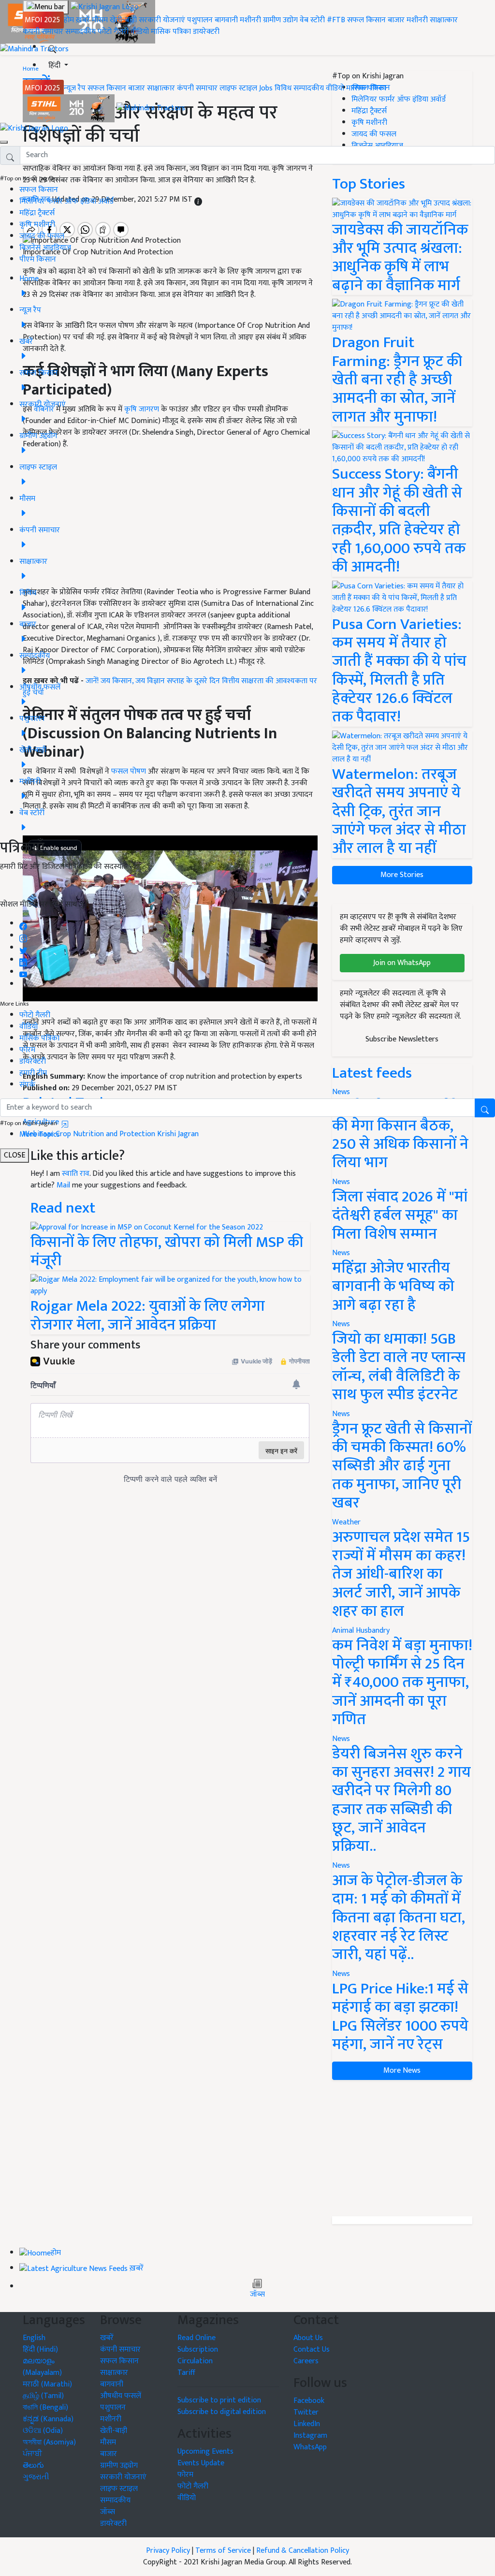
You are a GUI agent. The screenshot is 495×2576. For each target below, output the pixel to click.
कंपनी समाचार (43, 32)
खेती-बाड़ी (123, 20)
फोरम (27, 1050)
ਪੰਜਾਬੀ (32, 2454)
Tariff (186, 2373)
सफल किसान (366, 20)
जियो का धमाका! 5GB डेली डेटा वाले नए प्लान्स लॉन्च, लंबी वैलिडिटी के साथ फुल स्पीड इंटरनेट (399, 1367)
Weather (346, 1522)
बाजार (396, 20)
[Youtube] (23, 972)
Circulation (195, 2361)
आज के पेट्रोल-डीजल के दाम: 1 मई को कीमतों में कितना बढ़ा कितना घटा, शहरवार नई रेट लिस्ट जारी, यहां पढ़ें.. (399, 1918)
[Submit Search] (485, 1108)
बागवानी (226, 20)
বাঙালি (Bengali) (45, 2408)
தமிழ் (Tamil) (43, 2396)
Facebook (309, 2401)
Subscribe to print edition (219, 2400)
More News (402, 2071)
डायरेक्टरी (206, 32)
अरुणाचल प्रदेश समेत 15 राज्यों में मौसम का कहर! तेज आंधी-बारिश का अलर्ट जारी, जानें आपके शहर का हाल (401, 1574)
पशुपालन (200, 20)
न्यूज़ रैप (75, 88)
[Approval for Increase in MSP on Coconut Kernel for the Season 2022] (147, 1227)
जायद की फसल (42, 236)
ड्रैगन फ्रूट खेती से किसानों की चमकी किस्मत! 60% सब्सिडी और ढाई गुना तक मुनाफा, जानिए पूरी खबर (402, 1466)
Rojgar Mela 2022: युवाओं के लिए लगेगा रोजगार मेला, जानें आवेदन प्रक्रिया (148, 1315)
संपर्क (27, 1085)
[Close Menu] (4, 142)
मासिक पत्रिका (172, 32)
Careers (306, 2361)
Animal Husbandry (361, 1631)
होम (69, 20)
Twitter (306, 2412)
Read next (63, 1208)
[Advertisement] (402, 2148)
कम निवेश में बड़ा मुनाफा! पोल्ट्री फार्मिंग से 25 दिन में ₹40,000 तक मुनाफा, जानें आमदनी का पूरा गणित (402, 1683)
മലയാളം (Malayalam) (42, 2367)
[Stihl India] (70, 108)
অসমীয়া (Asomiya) (49, 2442)
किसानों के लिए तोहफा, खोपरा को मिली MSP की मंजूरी (167, 1251)
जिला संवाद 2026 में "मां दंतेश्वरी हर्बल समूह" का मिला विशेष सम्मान (400, 1215)
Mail (63, 1185)
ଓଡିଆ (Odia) (43, 2431)
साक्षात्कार (444, 20)
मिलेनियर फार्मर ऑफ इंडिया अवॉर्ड (66, 201)
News (341, 1182)
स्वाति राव (76, 1174)
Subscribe (247, 889)
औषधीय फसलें (121, 2396)
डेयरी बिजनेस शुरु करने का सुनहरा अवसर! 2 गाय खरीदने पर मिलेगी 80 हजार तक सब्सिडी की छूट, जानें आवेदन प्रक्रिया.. (401, 1800)
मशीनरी (251, 20)
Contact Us (312, 2349)
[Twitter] (23, 948)
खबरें (107, 2338)
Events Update (201, 2463)
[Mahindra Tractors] (151, 108)
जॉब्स (257, 2295)
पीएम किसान (38, 259)
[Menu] (46, 7)
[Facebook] (23, 924)
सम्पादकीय (80, 32)
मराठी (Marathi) (47, 2384)
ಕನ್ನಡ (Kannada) (48, 2419)
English (34, 2338)
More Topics (40, 1134)
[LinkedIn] (23, 960)
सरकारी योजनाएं (163, 20)
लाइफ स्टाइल (238, 88)
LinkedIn (307, 2424)
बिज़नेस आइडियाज (45, 248)
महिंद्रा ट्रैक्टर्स (37, 213)
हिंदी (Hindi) (40, 2349)
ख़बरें (83, 20)
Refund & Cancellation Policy (303, 2551)
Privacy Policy (168, 2551)
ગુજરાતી (36, 2477)
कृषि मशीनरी (37, 225)
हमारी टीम (33, 1073)
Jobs (266, 88)
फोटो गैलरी (113, 32)
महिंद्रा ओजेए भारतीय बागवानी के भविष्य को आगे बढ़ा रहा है (393, 1287)
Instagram (310, 2436)
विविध (283, 88)
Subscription (198, 2349)
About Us (308, 2338)
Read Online (197, 2338)
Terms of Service (223, 2551)
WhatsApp (310, 2447)
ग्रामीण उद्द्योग (119, 2466)
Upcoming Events (205, 2452)
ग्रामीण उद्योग (280, 20)
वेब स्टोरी (312, 20)
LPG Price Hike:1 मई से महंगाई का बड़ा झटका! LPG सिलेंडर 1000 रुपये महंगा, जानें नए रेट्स (400, 2017)
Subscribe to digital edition (222, 2412)
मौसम (100, 20)
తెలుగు (33, 2466)
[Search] (52, 47)
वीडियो (140, 32)
